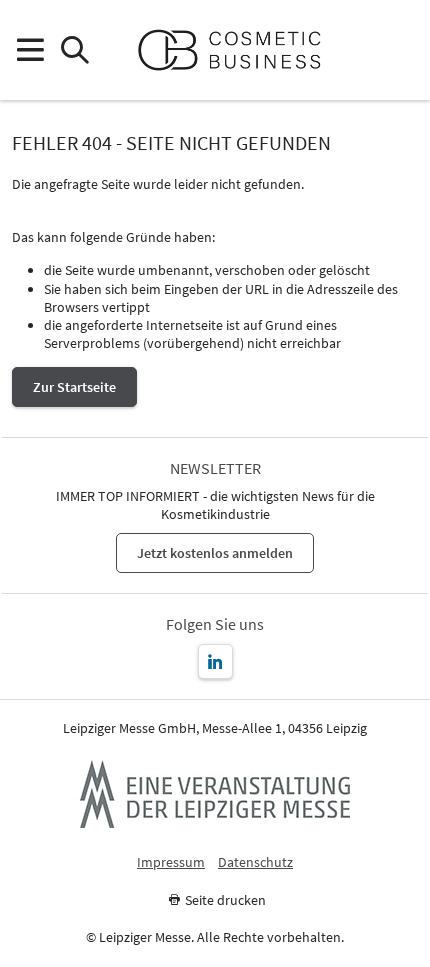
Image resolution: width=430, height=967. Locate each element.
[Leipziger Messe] (400, 50)
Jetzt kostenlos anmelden (215, 553)
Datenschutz (255, 862)
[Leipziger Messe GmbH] (215, 794)
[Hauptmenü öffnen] (29, 50)
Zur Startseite (74, 387)
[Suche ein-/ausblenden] (74, 50)
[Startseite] (237, 50)
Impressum (171, 862)
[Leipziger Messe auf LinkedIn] (215, 661)
